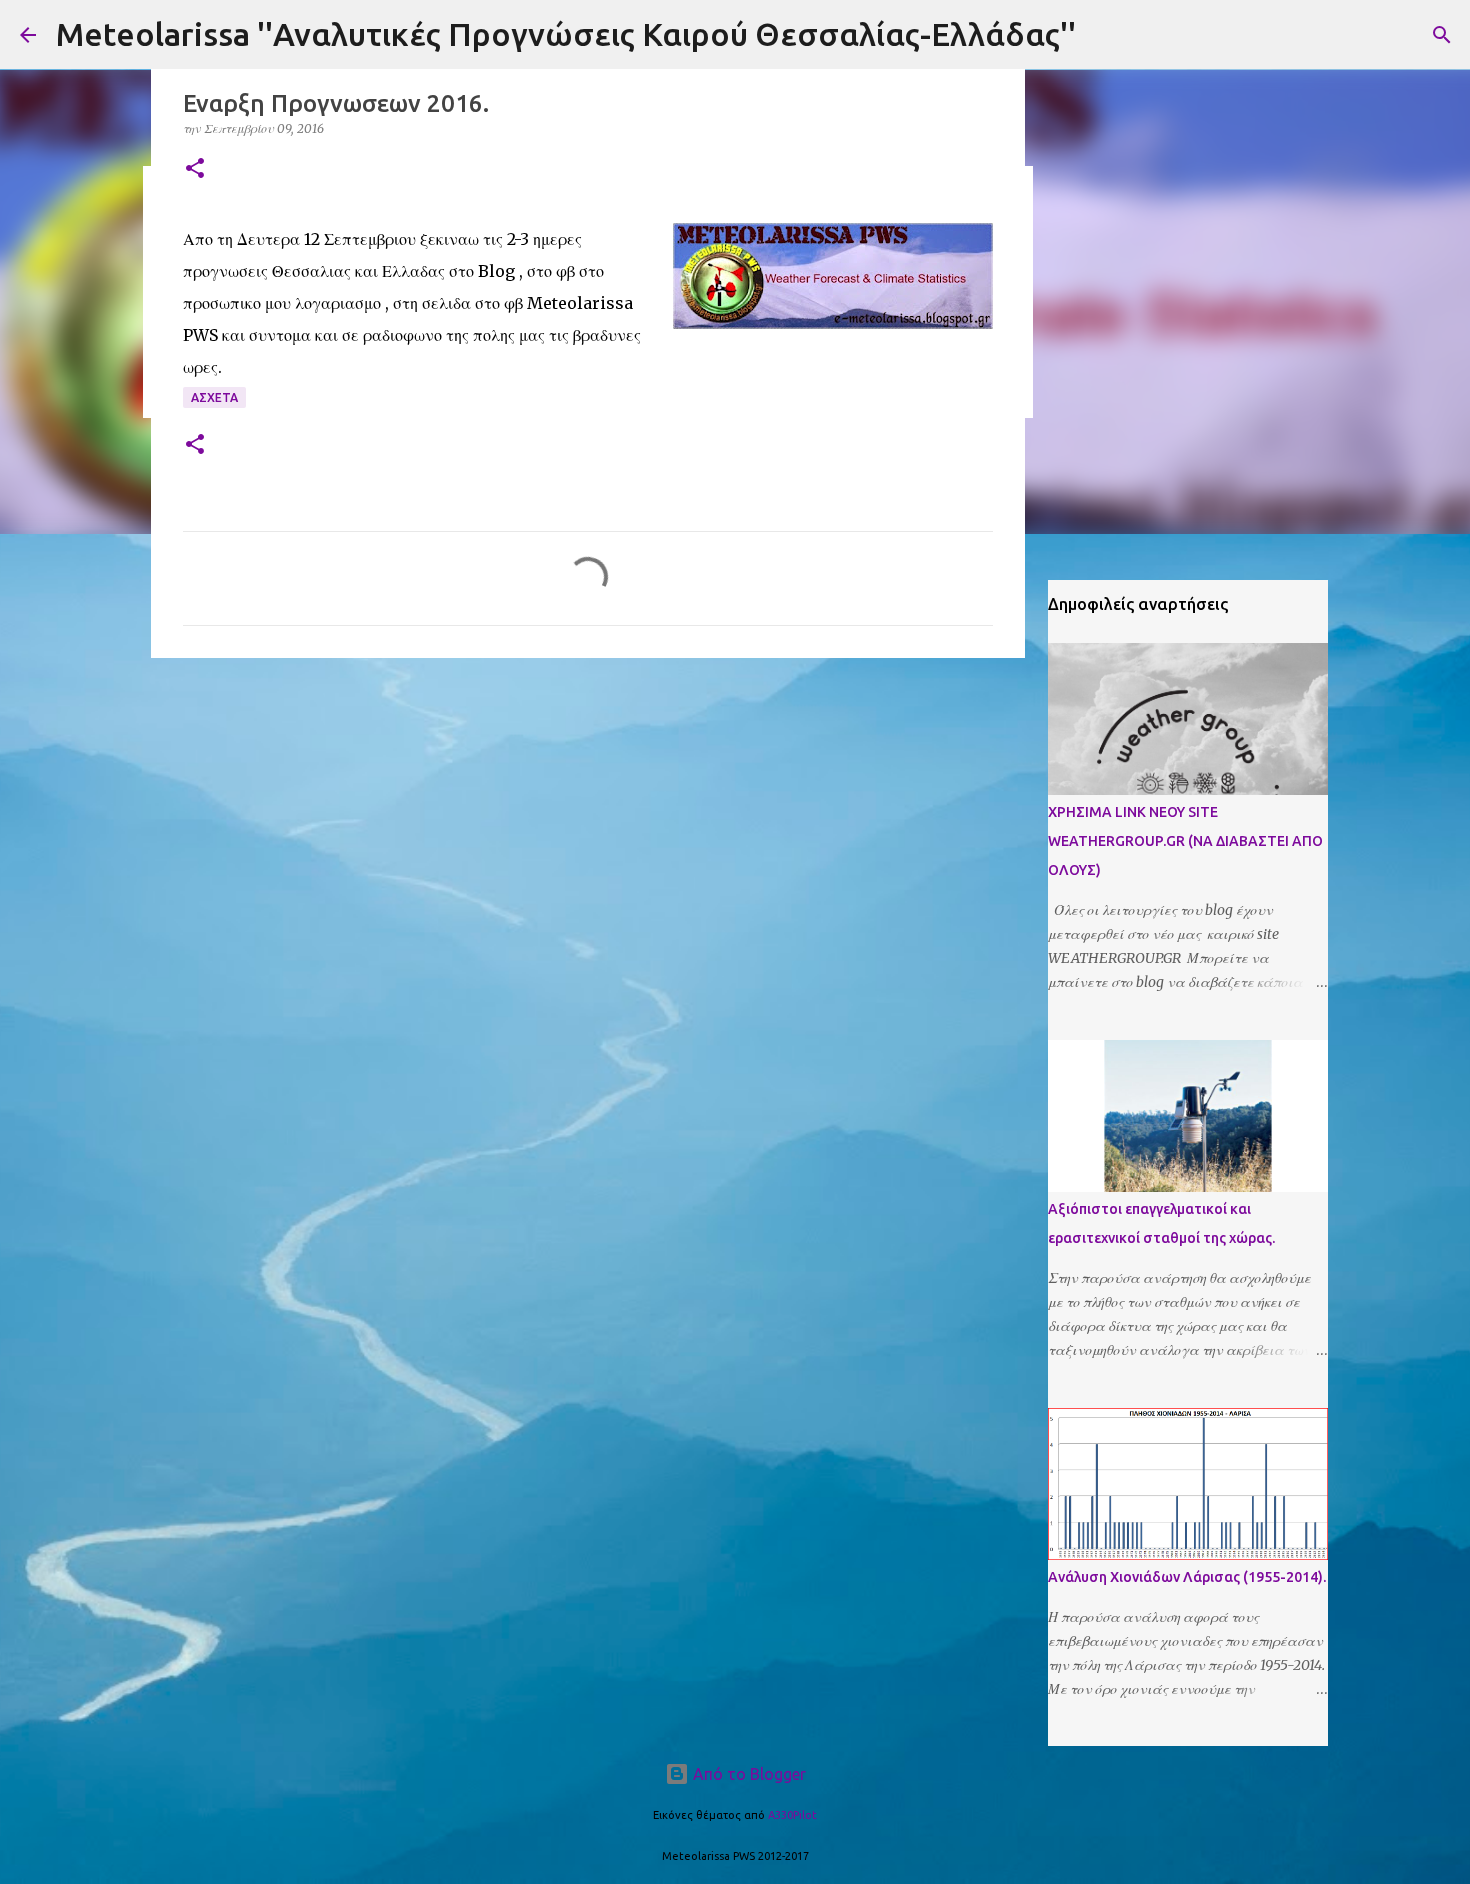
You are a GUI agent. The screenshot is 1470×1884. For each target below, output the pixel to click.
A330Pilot (792, 1815)
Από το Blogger (747, 1774)
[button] (195, 169)
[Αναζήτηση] (1442, 35)
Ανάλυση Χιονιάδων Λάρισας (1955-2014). (1187, 1577)
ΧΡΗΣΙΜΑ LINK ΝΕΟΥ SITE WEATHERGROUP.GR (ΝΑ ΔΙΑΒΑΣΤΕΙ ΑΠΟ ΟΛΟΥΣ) (1185, 841)
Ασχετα (214, 397)
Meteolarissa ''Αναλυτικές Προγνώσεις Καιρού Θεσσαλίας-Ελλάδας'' (566, 34)
